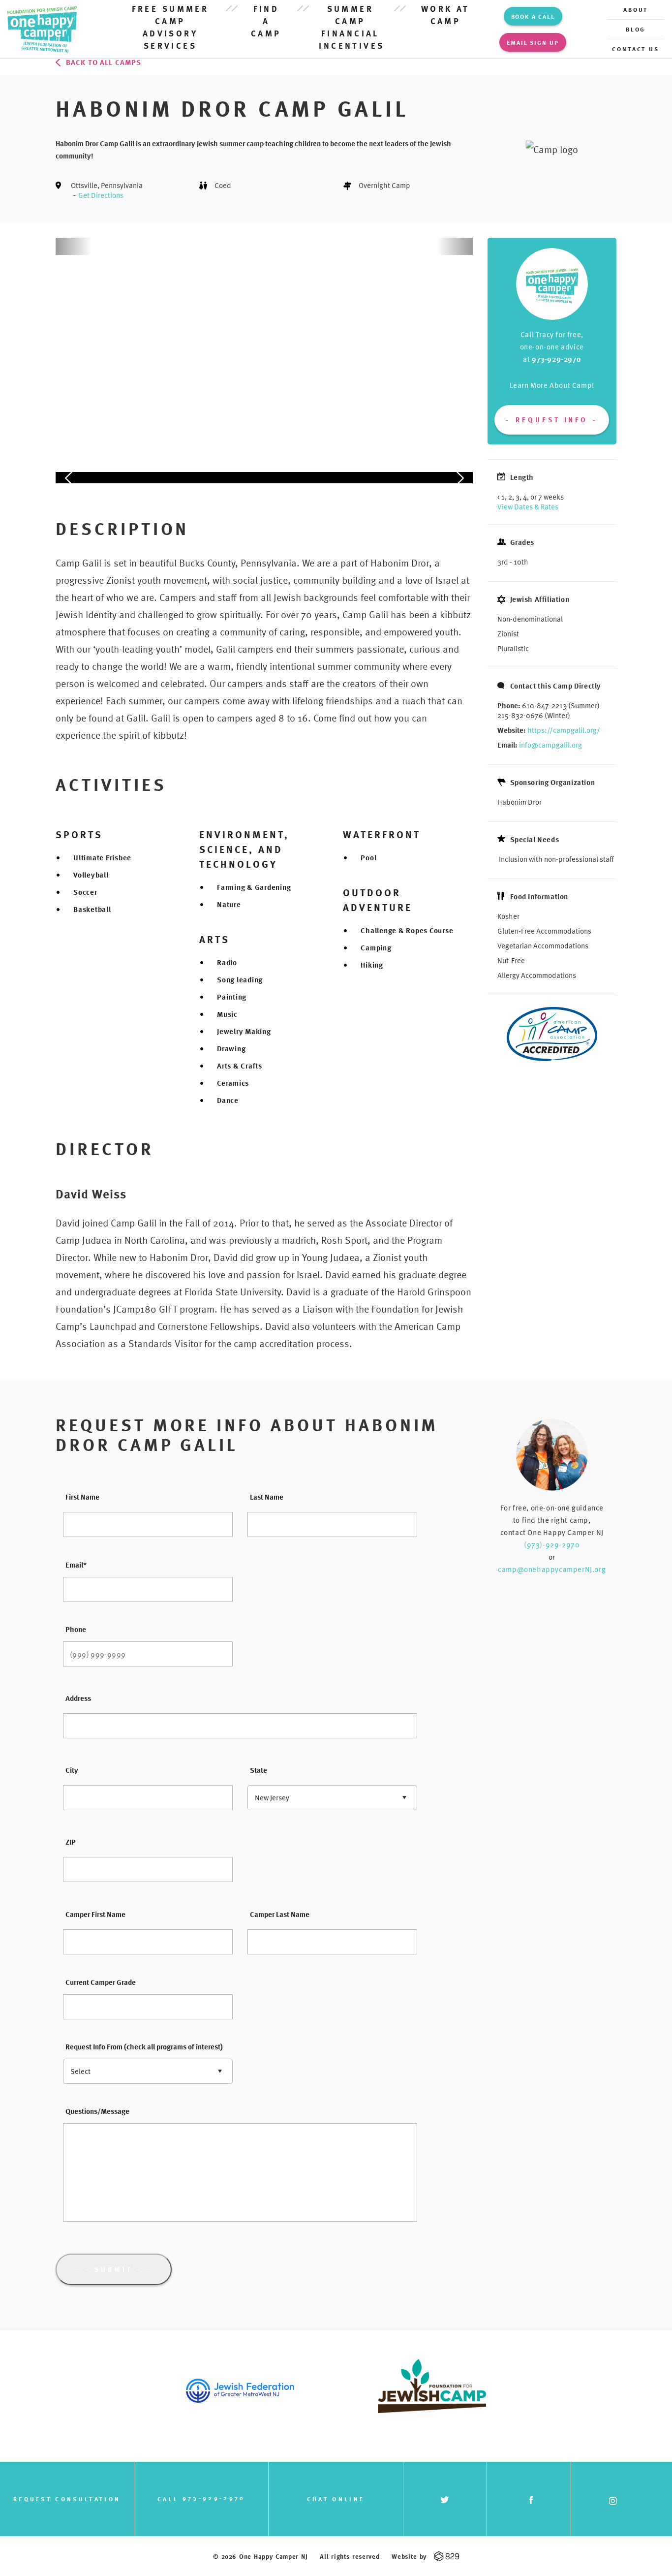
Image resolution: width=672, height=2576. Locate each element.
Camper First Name (95, 1914)
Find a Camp (266, 21)
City (72, 1770)
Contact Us (636, 49)
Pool (368, 857)
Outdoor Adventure (378, 900)
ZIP (71, 1842)
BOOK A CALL (533, 16)
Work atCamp (445, 15)
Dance (228, 1100)
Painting (232, 997)
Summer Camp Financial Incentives (350, 27)
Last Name (267, 1497)
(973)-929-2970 (552, 1544)
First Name (82, 1497)
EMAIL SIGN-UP (533, 42)
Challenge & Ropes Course (407, 930)
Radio (227, 962)
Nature (229, 904)
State (259, 1770)
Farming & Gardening (254, 887)
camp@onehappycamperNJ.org (552, 1569)
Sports (79, 834)
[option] (264, 246)
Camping (376, 947)
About (636, 9)
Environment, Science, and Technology (244, 849)
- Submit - (114, 2269)
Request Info (552, 420)
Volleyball (91, 875)
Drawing (231, 1048)
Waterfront (382, 834)
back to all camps (104, 62)
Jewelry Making (244, 1031)
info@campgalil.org (550, 745)
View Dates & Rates (528, 506)
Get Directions (101, 195)
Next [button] (459, 355)
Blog (636, 29)
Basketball (92, 909)
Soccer (85, 892)
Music (227, 1014)
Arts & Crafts (240, 1066)
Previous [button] (69, 355)
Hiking (372, 965)
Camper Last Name (280, 1914)
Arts (214, 939)
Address (78, 1698)
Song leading (240, 979)
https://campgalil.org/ (564, 730)
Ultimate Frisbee (102, 857)
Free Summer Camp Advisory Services (170, 27)
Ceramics (233, 1083)
